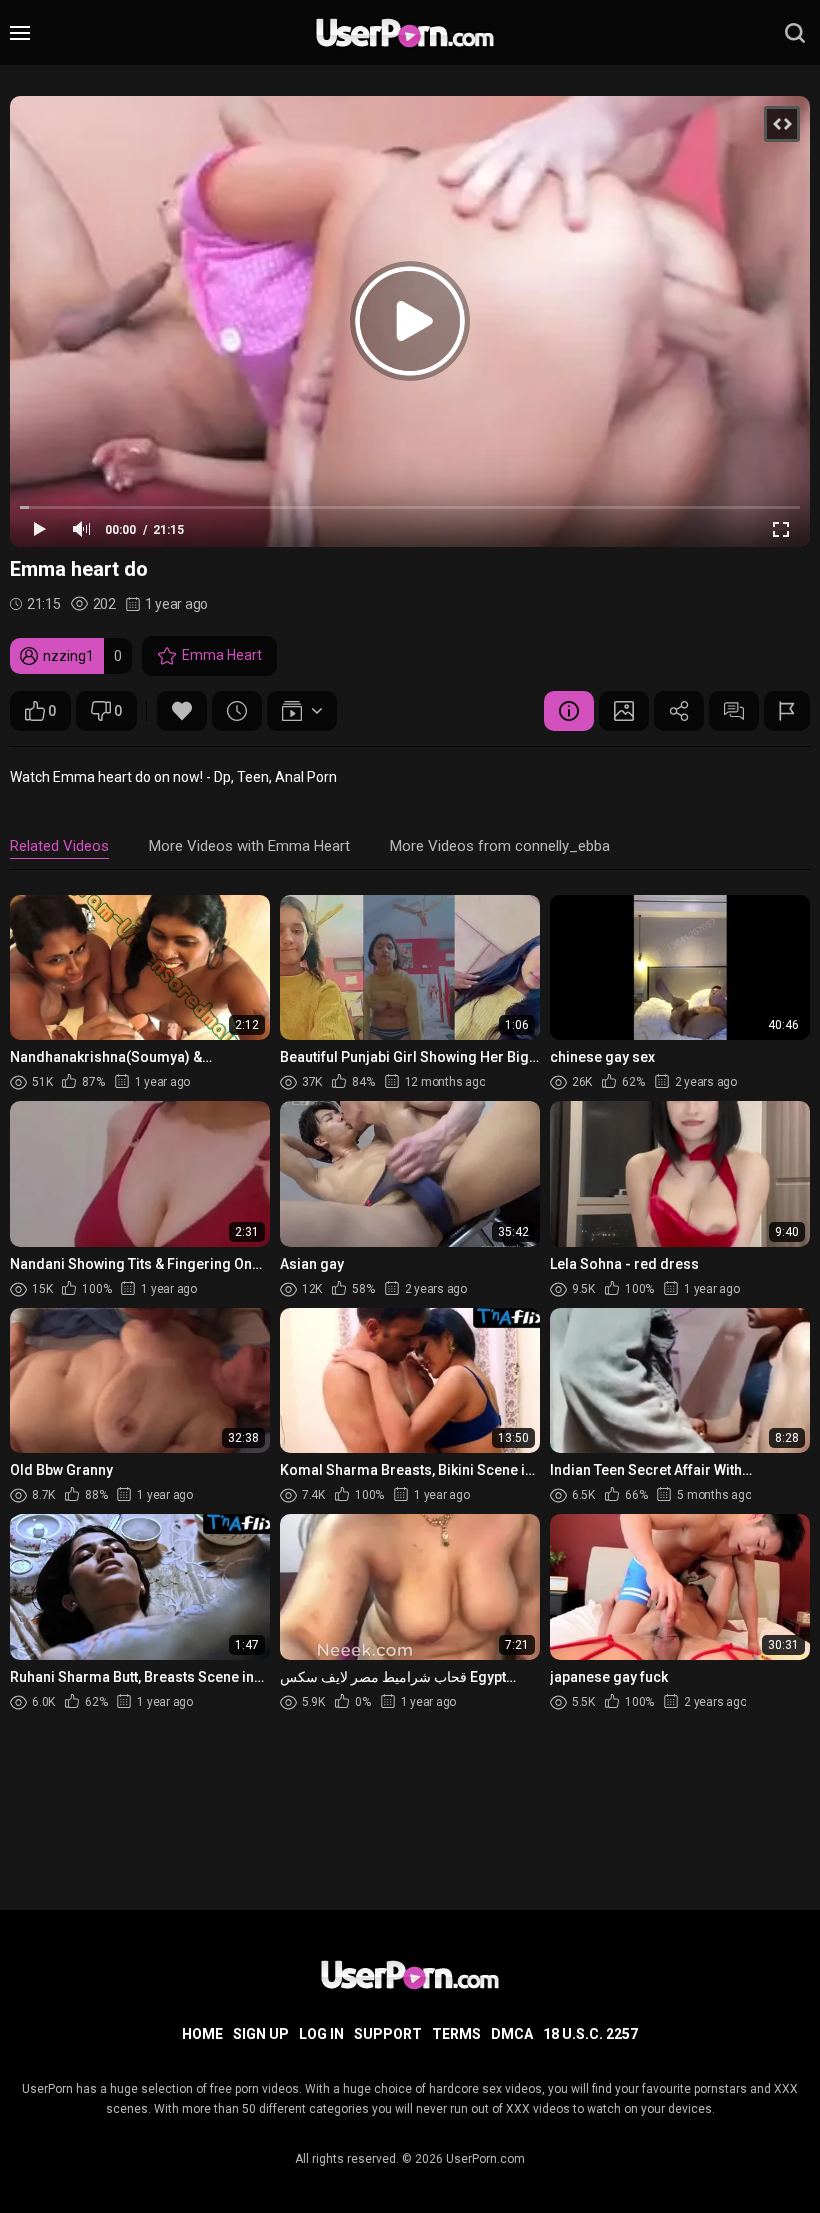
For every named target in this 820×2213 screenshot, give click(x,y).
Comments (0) (734, 711)
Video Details (569, 711)
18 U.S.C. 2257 (590, 2034)
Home (202, 2034)
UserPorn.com (485, 2159)
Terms (456, 2034)
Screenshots (624, 711)
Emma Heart (222, 655)
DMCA (512, 2034)
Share (679, 711)
